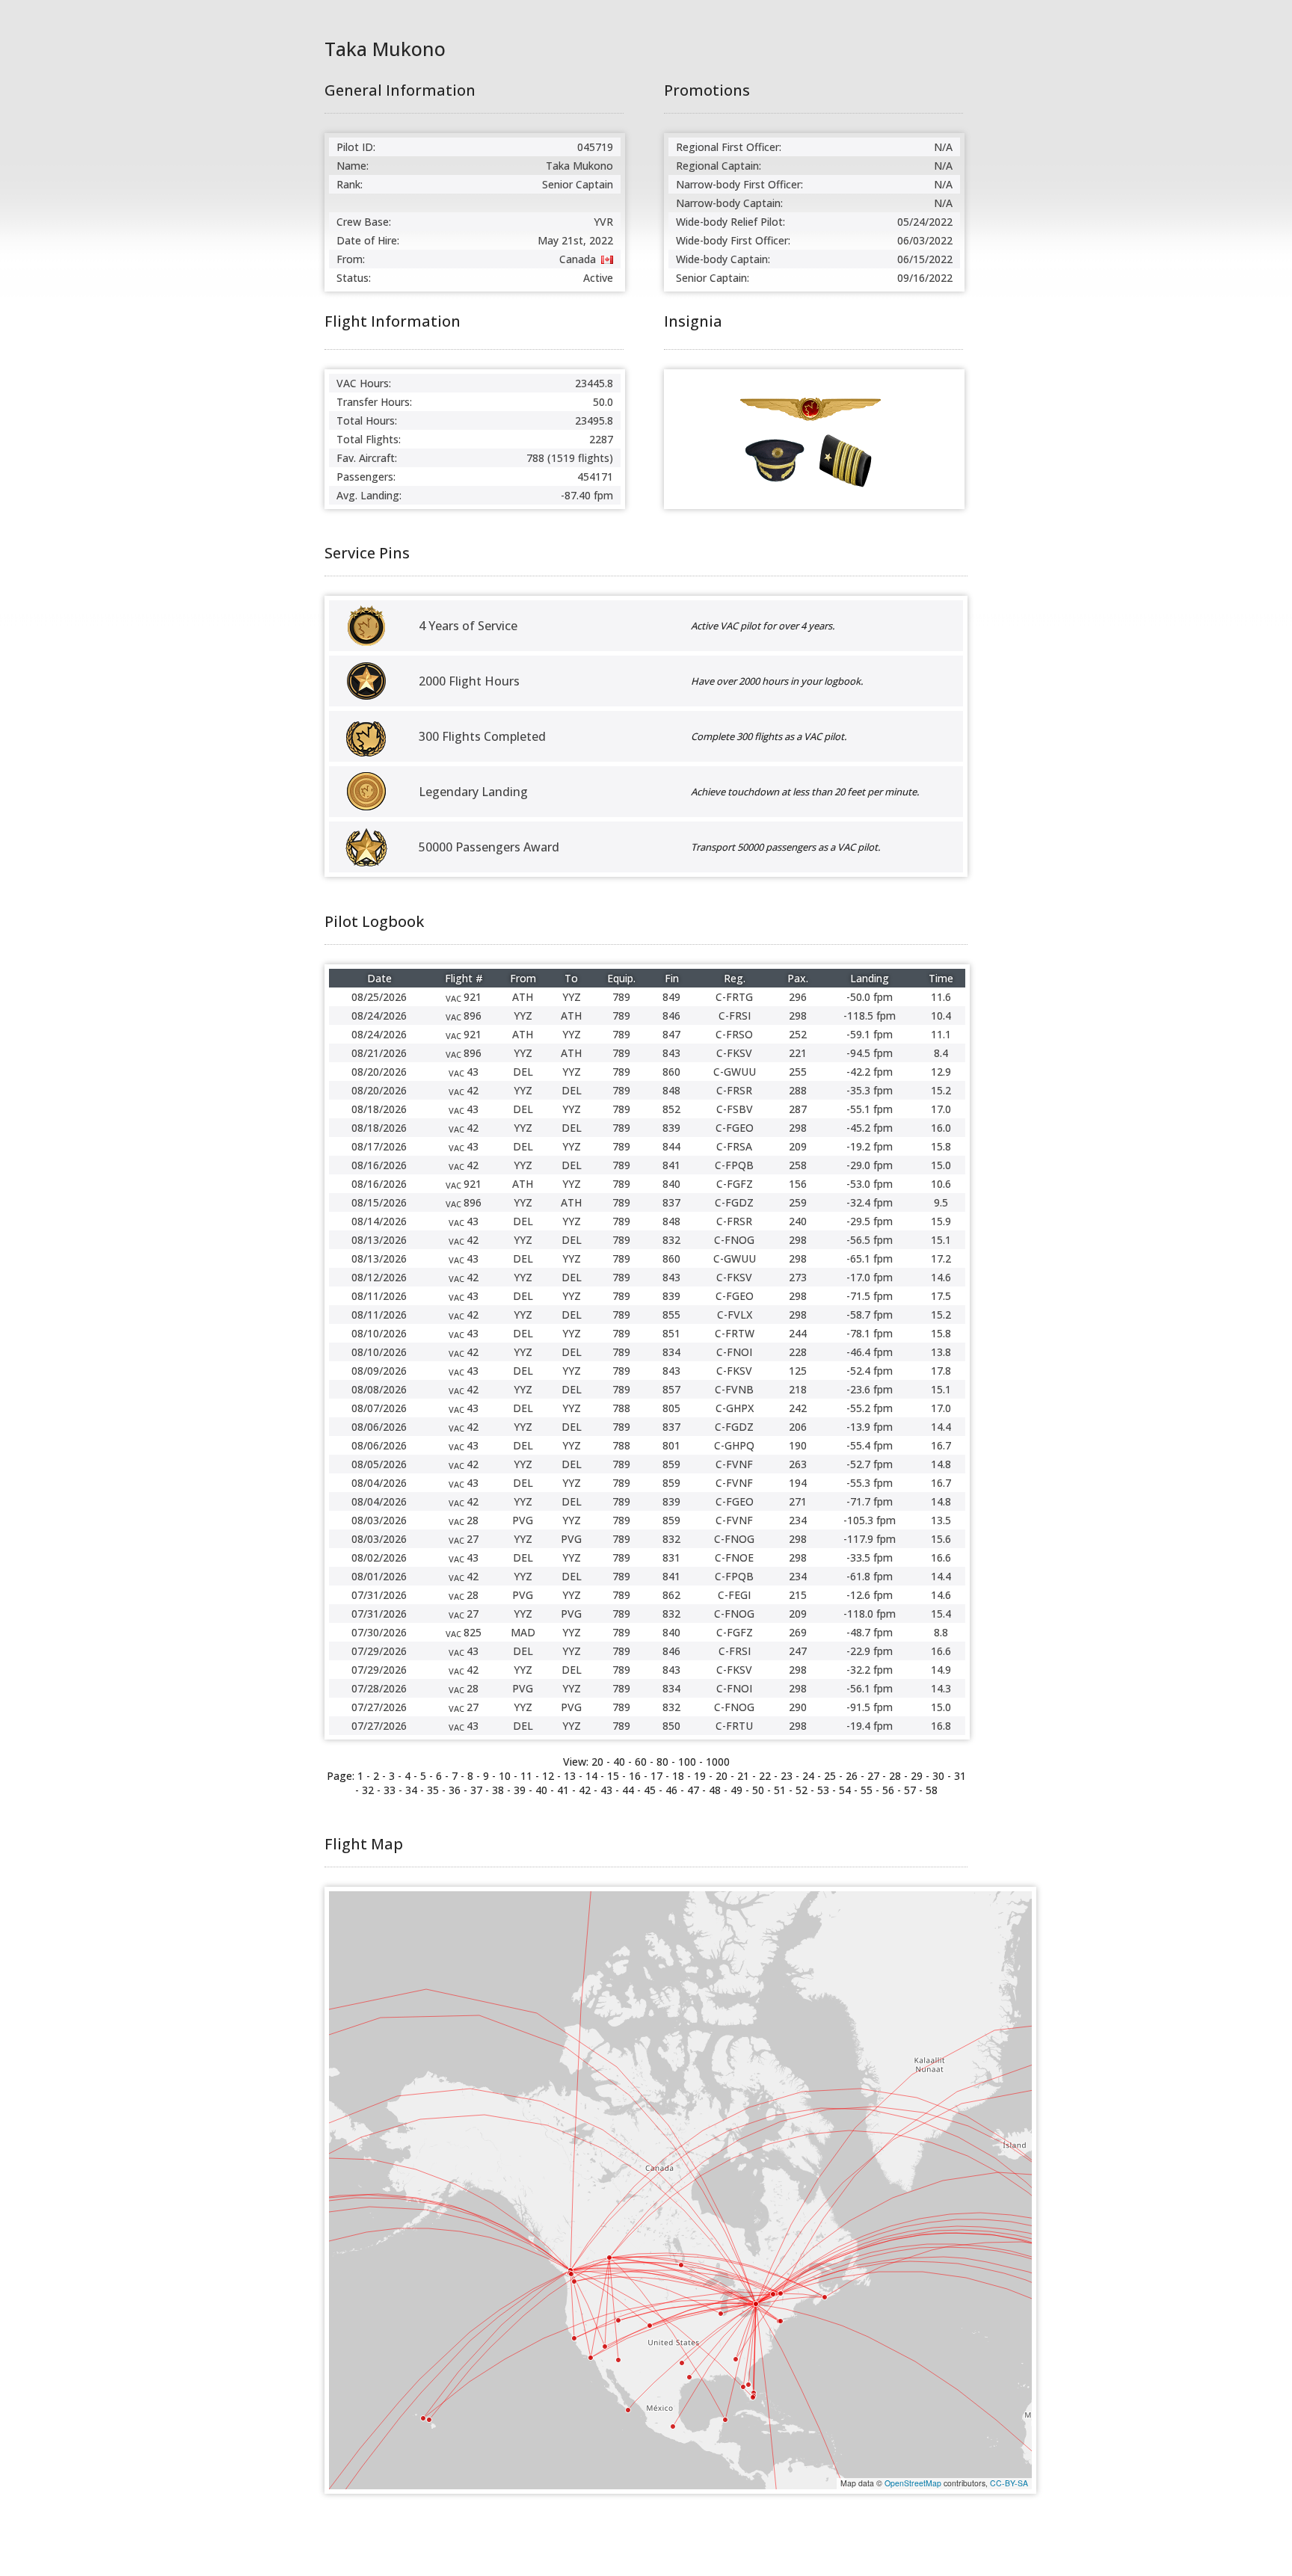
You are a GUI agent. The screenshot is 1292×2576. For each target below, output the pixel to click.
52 (802, 1790)
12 (548, 1776)
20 (597, 1762)
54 (845, 1790)
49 (736, 1790)
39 (520, 1790)
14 (591, 1776)
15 (613, 1776)
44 (628, 1790)
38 (498, 1790)
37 (476, 1790)
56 (888, 1790)
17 (656, 1776)
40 (541, 1790)
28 (895, 1776)
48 (715, 1790)
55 (867, 1790)
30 (938, 1776)
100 (687, 1762)
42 (585, 1790)
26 (852, 1776)
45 (650, 1790)
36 (455, 1790)
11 (526, 1776)
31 (960, 1776)
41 (563, 1790)
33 (390, 1790)
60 (641, 1762)
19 (700, 1776)
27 (873, 1776)
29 (917, 1776)
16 (635, 1776)
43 (606, 1790)
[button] (609, 2258)
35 (433, 1790)
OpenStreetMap (913, 2483)
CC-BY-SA (1009, 2483)
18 (678, 1776)
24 (808, 1776)
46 (671, 1790)
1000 (718, 1762)
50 (758, 1790)
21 (743, 1776)
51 (780, 1790)
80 (662, 1762)
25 (830, 1776)
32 (368, 1790)
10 (505, 1776)
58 (932, 1790)
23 (787, 1776)
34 (411, 1790)
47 (693, 1790)
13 (570, 1776)
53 (823, 1790)
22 (765, 1776)
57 (910, 1790)
